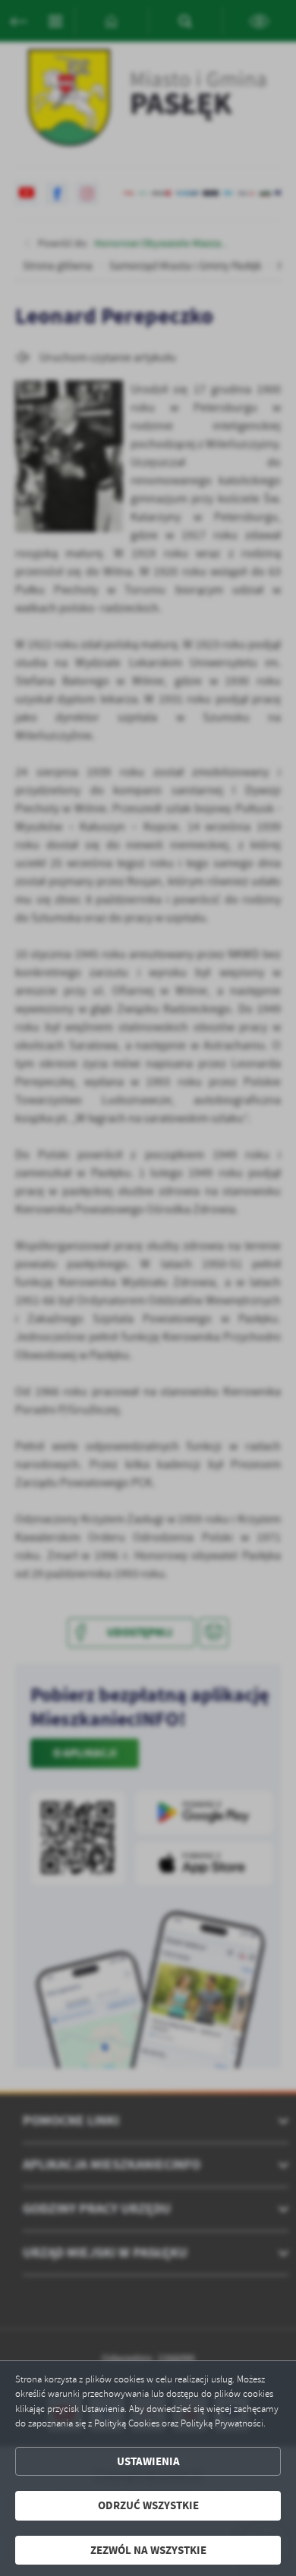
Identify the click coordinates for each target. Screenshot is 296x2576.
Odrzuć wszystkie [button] (148, 2505)
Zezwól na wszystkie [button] (148, 2550)
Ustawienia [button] (148, 2461)
